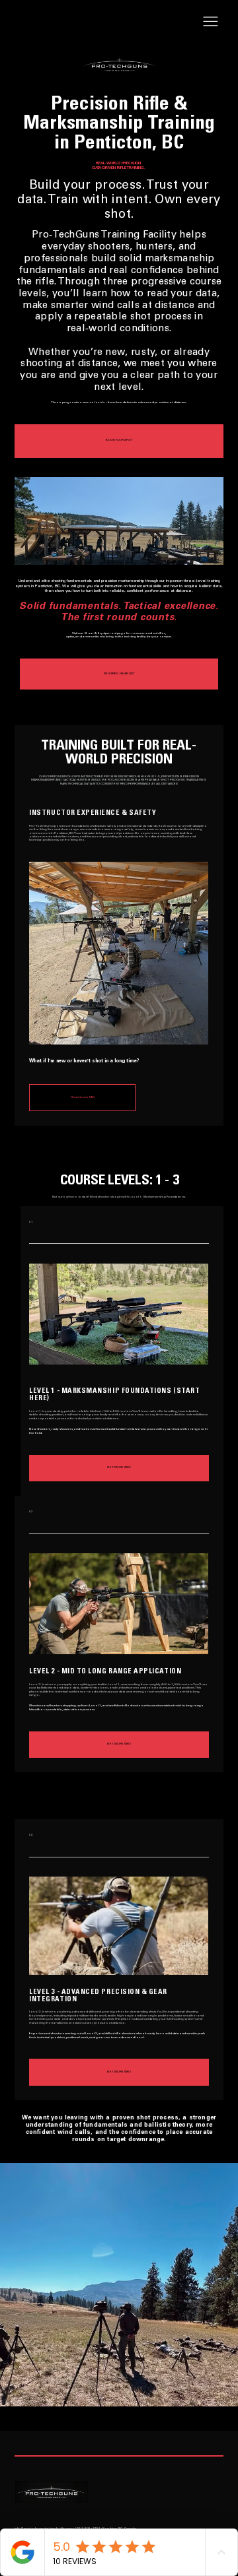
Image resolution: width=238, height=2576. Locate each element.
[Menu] (211, 21)
